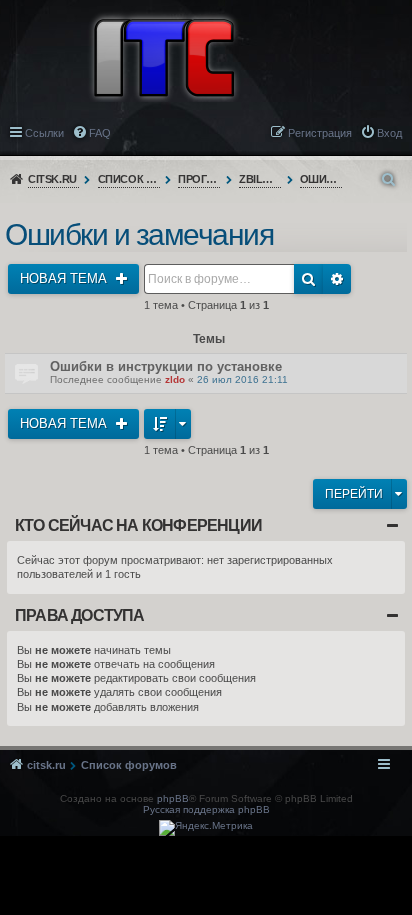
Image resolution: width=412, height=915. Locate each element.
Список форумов (129, 179)
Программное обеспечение (199, 179)
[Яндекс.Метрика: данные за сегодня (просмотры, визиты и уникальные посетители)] (206, 828)
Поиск (308, 279)
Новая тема (65, 278)
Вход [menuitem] (389, 133)
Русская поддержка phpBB (206, 809)
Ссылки (44, 133)
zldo (175, 379)
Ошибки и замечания (321, 179)
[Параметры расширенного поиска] (390, 179)
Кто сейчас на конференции (138, 525)
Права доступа (80, 615)
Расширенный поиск (337, 279)
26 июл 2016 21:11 (242, 379)
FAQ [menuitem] (100, 133)
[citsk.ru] (164, 56)
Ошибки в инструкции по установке (166, 366)
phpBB (173, 798)
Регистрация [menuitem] (320, 133)
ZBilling (260, 179)
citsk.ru (52, 179)
